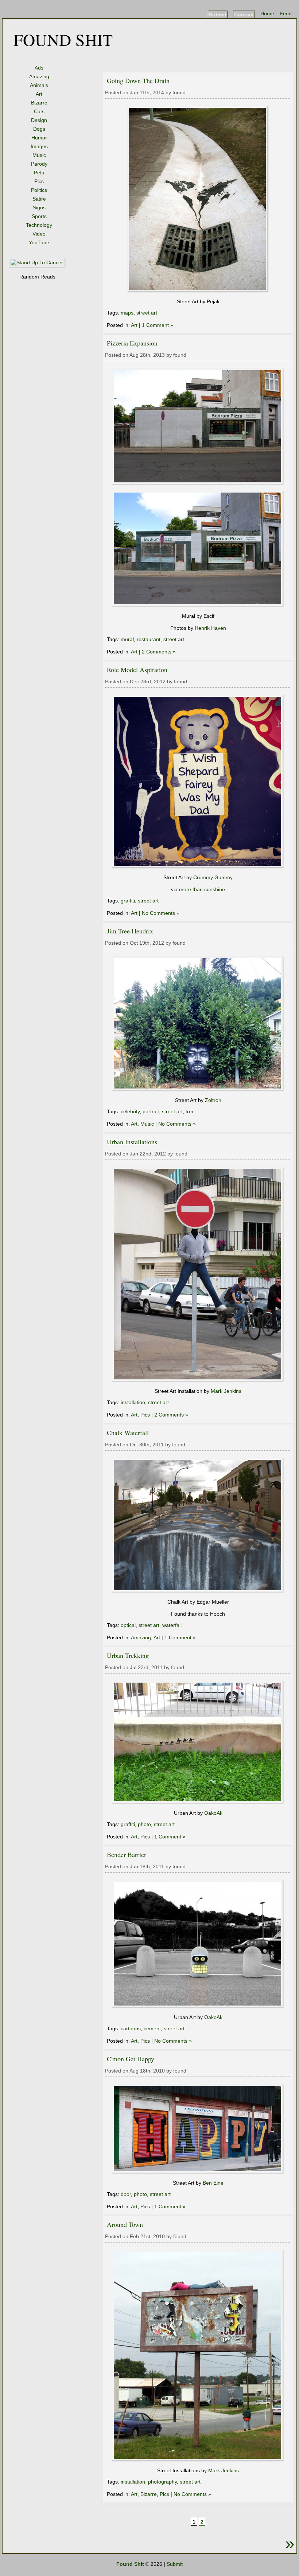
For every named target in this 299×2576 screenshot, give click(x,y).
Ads (39, 68)
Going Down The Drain (138, 80)
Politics (39, 190)
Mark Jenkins (226, 1391)
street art (147, 313)
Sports (39, 216)
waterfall (172, 1625)
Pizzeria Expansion (132, 343)
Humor (39, 138)
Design (39, 120)
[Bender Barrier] (198, 2007)
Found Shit (63, 39)
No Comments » (161, 913)
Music (39, 155)
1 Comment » (158, 325)
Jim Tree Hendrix (130, 931)
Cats (39, 111)
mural (127, 639)
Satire (39, 199)
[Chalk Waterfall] (198, 1591)
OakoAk (213, 1813)
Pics (39, 181)
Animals (39, 85)
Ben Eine (213, 2183)
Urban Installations (132, 1142)
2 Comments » (159, 652)
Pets (39, 173)
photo (144, 1824)
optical (128, 1625)
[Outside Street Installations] (198, 2460)
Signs (39, 208)
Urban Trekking (128, 1655)
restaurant (149, 639)
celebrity (130, 1111)
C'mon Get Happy (131, 2059)
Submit (218, 15)
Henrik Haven (210, 628)
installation (133, 1402)
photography (162, 2482)
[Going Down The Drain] (198, 291)
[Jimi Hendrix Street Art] (198, 1090)
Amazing (39, 76)
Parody (39, 164)
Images (39, 146)
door (126, 2194)
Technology (39, 225)
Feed (286, 13)
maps (127, 313)
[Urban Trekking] (198, 1802)
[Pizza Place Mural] (198, 483)
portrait (151, 1111)
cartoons (131, 2028)
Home (267, 13)
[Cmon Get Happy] (198, 2172)
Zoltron (213, 1100)
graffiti (128, 901)
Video (39, 234)
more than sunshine (202, 889)
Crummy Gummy (213, 877)
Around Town (125, 2224)
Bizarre (39, 103)
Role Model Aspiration (137, 669)
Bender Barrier (127, 1854)
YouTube (39, 242)
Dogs (39, 129)
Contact (244, 15)
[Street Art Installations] (198, 1380)
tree (190, 1111)
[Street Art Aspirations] (198, 867)
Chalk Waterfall (128, 1433)
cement (152, 2028)
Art (39, 94)
